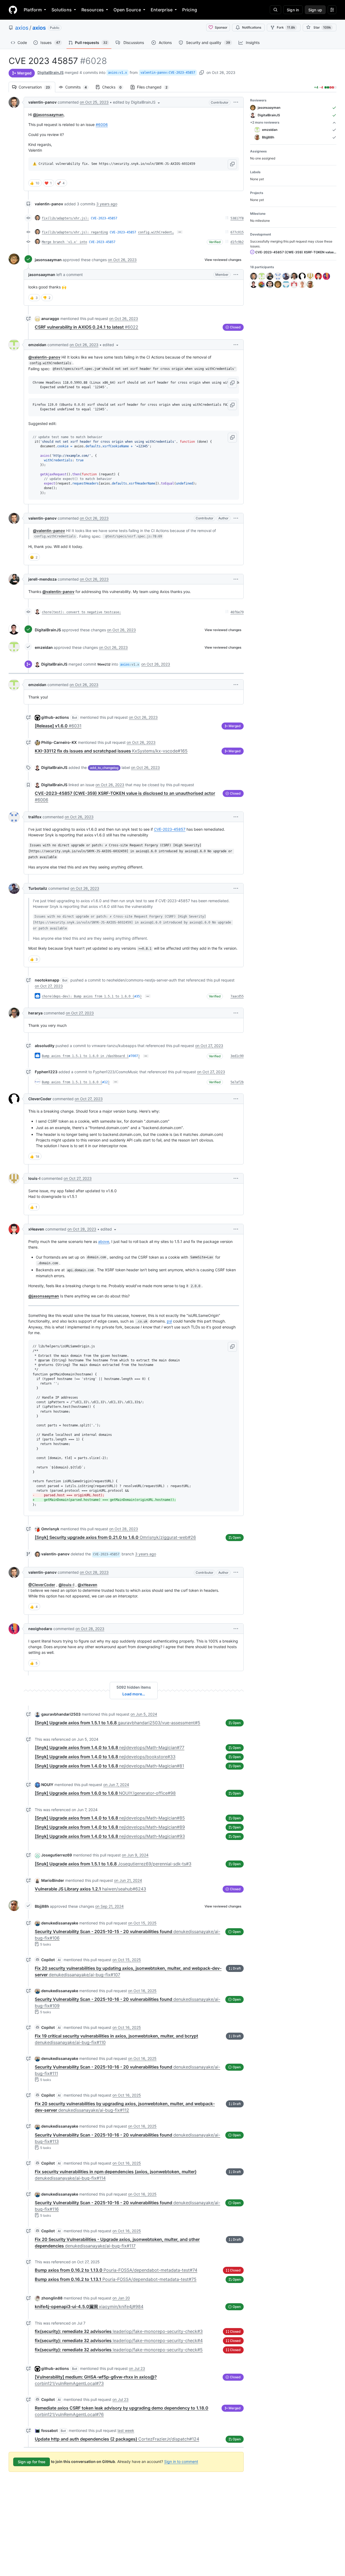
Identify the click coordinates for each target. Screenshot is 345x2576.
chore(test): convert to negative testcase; (81, 612)
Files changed (155, 87)
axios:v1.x (118, 73)
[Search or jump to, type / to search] (275, 10)
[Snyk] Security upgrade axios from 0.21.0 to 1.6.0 (115, 1537)
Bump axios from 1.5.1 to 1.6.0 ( (72, 1082)
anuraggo (50, 318)
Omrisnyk (50, 1529)
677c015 (237, 232)
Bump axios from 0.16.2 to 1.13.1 (116, 2279)
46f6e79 (237, 612)
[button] (137, 102)
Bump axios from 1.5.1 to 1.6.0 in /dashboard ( (85, 1056)
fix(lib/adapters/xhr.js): (65, 218)
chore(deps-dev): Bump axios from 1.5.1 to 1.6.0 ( (88, 996)
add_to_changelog (104, 768)
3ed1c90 (237, 1056)
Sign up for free (32, 2462)
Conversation (37, 87)
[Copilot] (37, 1960)
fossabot (49, 2430)
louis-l (34, 1178)
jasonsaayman (48, 260)
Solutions (62, 10)
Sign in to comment (181, 2461)
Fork (286, 27)
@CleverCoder (42, 1585)
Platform (33, 10)
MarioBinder (53, 1880)
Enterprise (162, 10)
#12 (105, 1082)
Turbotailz (38, 888)
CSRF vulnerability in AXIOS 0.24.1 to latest (87, 327)
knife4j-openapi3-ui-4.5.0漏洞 (89, 2306)
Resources (93, 10)
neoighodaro (40, 1629)
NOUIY (47, 1785)
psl (169, 1321)
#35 (137, 996)
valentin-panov (42, 102)
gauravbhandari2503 (61, 1714)
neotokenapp (47, 980)
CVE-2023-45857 (104, 218)
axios (22, 28)
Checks (115, 87)
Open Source (127, 10)
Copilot (48, 1960)
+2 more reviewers (265, 122)
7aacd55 (237, 996)
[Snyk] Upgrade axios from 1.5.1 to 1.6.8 (118, 1723)
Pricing (190, 10)
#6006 (102, 125)
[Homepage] (13, 10)
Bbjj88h (42, 1906)
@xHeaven (87, 1585)
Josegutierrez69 (57, 1855)
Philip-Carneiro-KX (59, 742)
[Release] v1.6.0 (58, 726)
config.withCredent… (156, 232)
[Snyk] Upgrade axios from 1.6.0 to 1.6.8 (105, 1793)
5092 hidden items (134, 1687)
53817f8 (237, 218)
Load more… (134, 1694)
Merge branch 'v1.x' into (64, 242)
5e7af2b (237, 1082)
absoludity (45, 1046)
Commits (79, 87)
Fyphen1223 (46, 1072)
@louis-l (66, 1585)
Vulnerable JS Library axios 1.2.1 (90, 1889)
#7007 (133, 1056)
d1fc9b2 (237, 242)
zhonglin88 (52, 2298)
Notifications (252, 27)
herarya (35, 1013)
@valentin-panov (44, 357)
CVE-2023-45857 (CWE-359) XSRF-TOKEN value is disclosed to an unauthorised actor (295, 252)
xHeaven (36, 1229)
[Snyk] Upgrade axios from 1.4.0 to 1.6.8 (110, 1747)
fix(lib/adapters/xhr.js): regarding (75, 232)
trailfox (35, 817)
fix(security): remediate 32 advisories (119, 2331)
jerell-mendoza (42, 579)
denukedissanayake (60, 1923)
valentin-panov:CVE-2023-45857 (168, 73)
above (104, 1241)
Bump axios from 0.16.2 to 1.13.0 (116, 2270)
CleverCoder (40, 1099)
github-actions (55, 717)
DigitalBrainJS (51, 72)
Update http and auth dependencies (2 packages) (117, 2439)
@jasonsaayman (48, 115)
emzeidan (37, 345)
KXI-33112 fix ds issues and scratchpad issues (111, 751)
